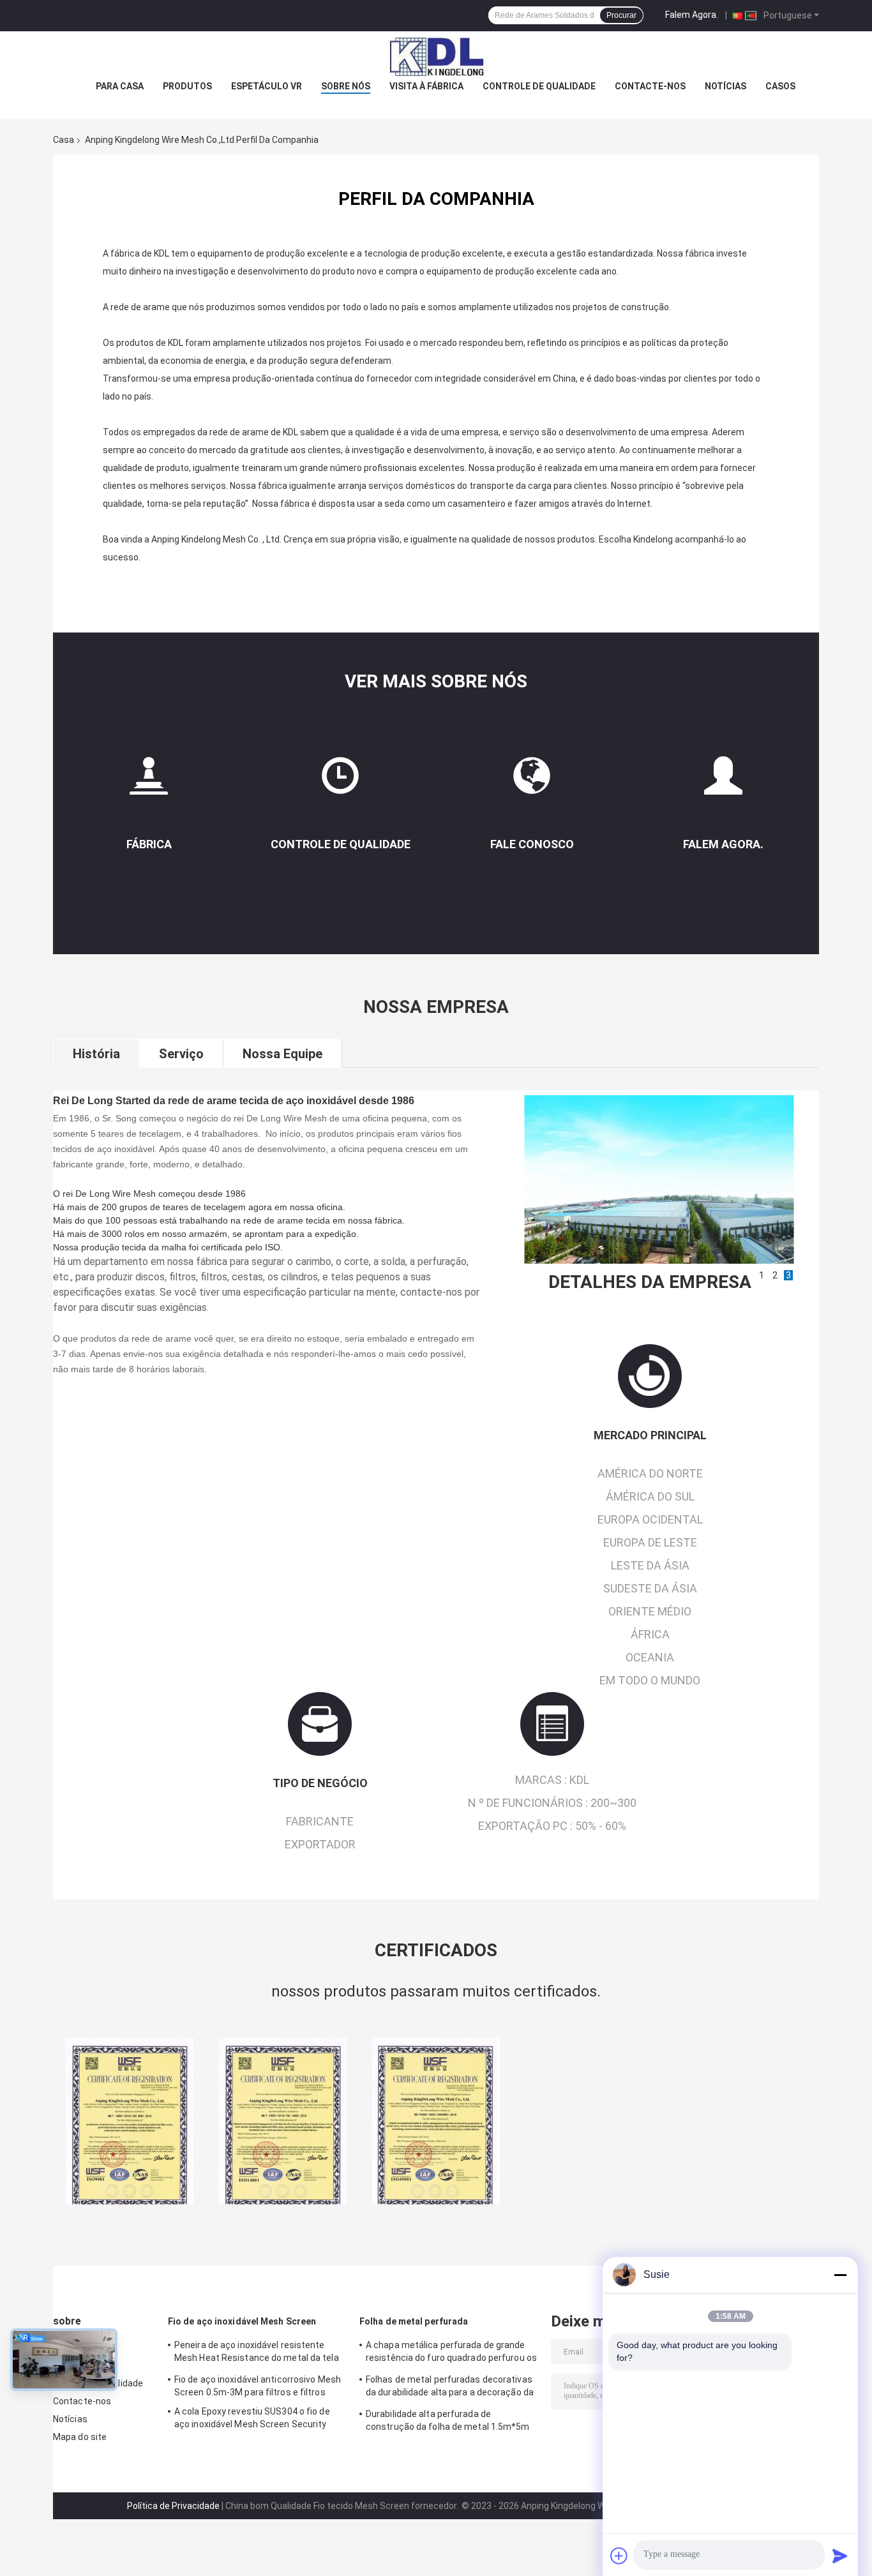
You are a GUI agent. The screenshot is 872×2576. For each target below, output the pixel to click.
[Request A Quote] (723, 775)
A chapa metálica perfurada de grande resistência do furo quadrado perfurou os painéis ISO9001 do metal (451, 2353)
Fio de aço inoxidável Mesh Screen (242, 2321)
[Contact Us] (532, 781)
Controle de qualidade (539, 86)
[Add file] (619, 2556)
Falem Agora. (692, 15)
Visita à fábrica (426, 86)
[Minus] (840, 2275)
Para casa (120, 86)
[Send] (840, 2556)
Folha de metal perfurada (414, 2321)
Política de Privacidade (173, 2506)
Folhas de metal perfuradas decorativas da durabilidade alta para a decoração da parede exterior (450, 2388)
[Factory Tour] (149, 781)
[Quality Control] (340, 781)
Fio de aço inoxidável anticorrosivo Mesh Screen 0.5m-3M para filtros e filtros (258, 2386)
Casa (64, 140)
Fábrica (149, 844)
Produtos (187, 86)
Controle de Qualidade (341, 844)
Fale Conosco (532, 844)
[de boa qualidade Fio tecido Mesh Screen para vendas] (130, 2121)
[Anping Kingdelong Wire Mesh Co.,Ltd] (436, 57)
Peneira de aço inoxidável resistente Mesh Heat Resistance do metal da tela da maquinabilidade (257, 2353)
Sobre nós (346, 86)
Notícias (725, 86)
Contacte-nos (650, 86)
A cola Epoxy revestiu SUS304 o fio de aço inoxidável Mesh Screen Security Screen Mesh (252, 2420)
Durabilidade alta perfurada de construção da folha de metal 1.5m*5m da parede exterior (448, 2422)
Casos (780, 86)
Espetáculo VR (267, 86)
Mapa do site (80, 2437)
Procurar (621, 15)
